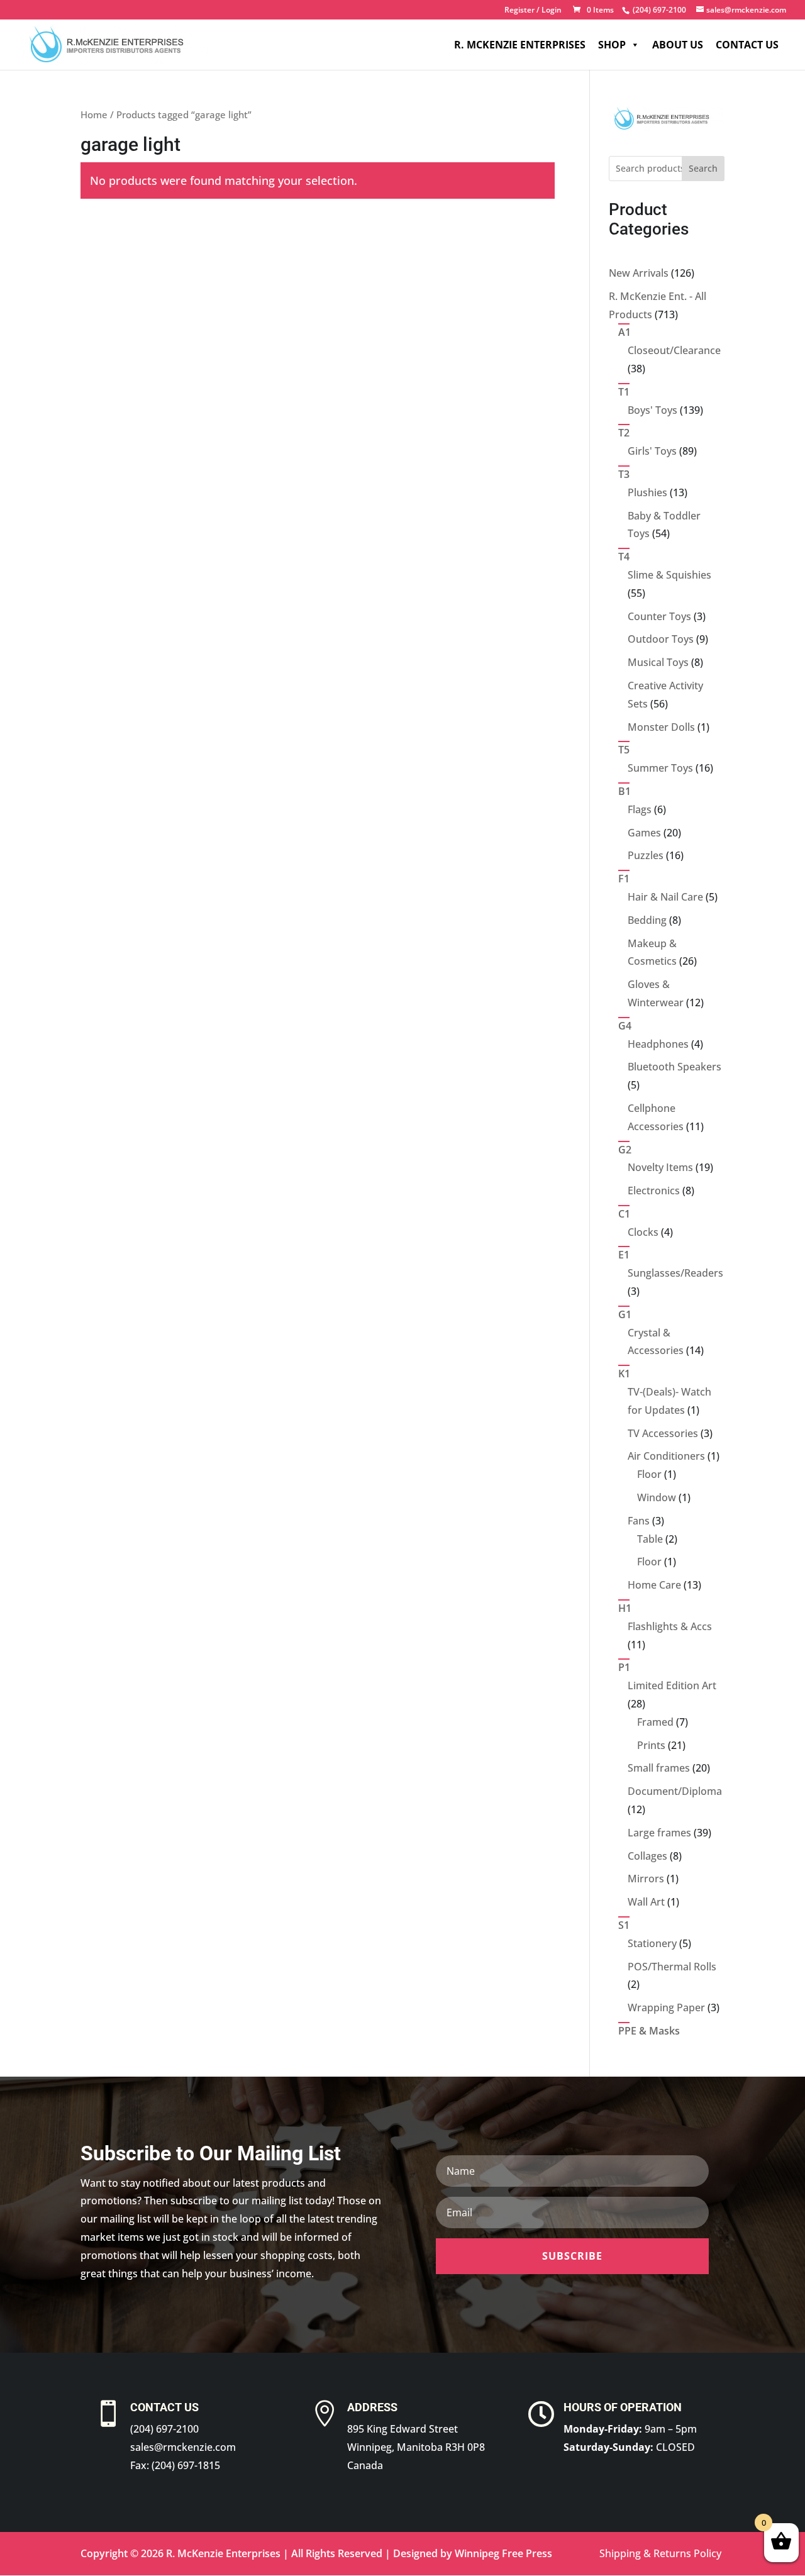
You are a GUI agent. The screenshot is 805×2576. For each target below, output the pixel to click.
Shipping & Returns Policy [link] (660, 2553)
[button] (572, 2256)
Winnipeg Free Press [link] (503, 2553)
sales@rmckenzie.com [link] (183, 2447)
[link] (658, 10)
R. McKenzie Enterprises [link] (520, 45)
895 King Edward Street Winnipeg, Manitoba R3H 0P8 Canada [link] (416, 2447)
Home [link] (94, 114)
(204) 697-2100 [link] (164, 2429)
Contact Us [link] (747, 45)
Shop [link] (612, 45)
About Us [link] (678, 45)
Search (703, 168)
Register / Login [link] (533, 11)
